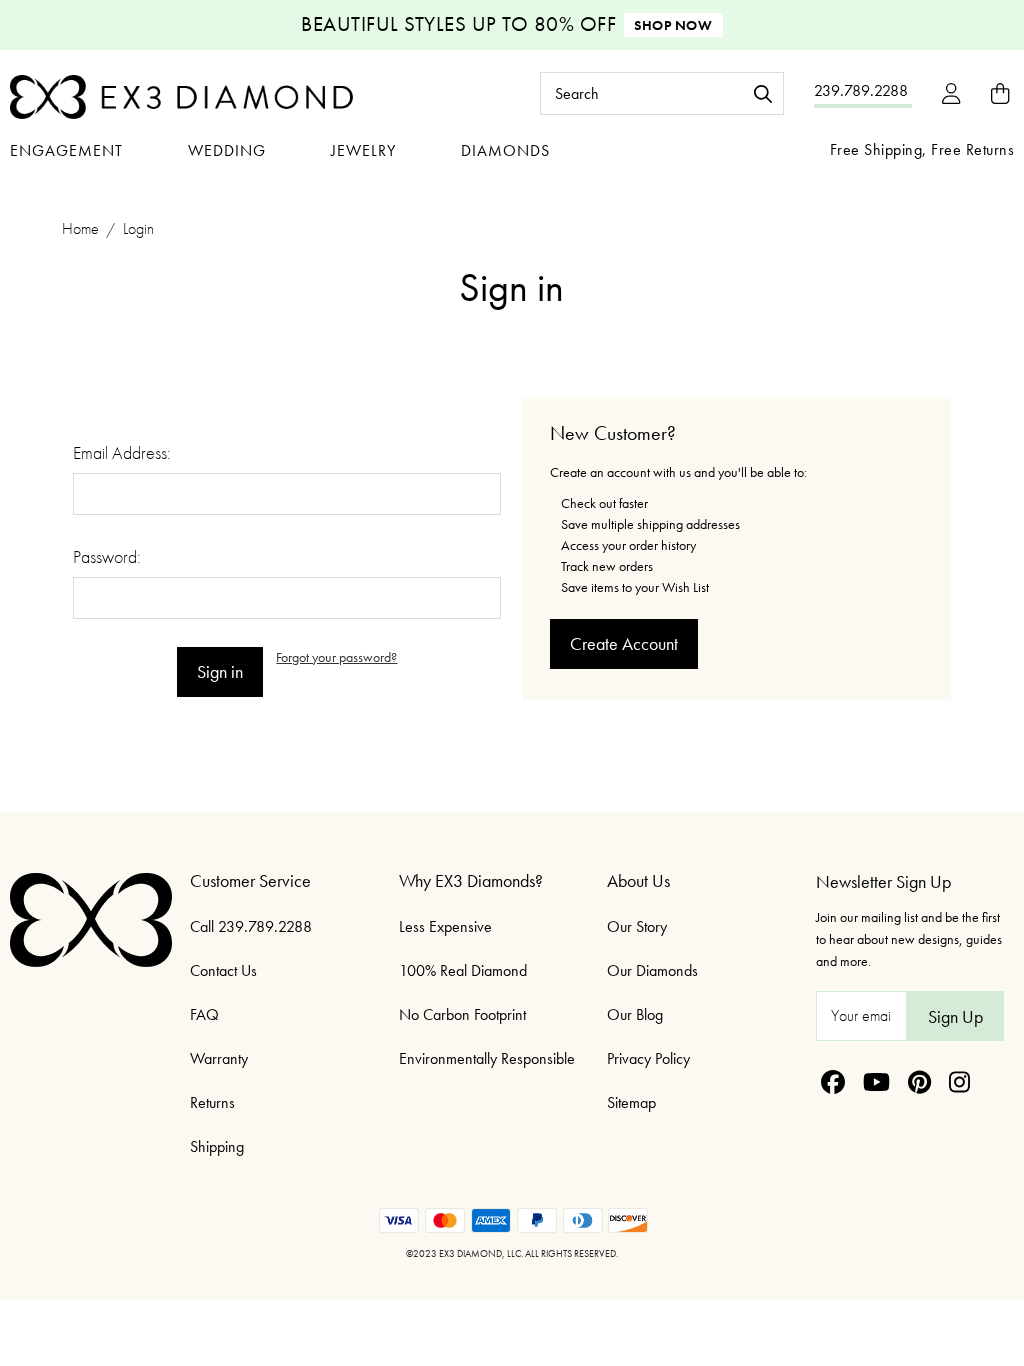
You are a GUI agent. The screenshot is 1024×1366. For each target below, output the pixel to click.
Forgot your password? (336, 657)
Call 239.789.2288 (251, 926)
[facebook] (833, 1082)
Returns (212, 1102)
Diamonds (505, 150)
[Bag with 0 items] (1000, 93)
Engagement (66, 150)
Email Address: (122, 452)
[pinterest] (919, 1082)
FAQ (204, 1014)
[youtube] (876, 1082)
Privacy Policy (648, 1058)
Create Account (624, 643)
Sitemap (631, 1102)
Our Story (637, 926)
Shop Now (673, 25)
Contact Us (223, 970)
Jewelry (363, 150)
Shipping (217, 1146)
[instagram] (959, 1082)
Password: (107, 556)
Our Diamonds (652, 970)
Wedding (227, 150)
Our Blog (635, 1014)
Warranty (219, 1058)
